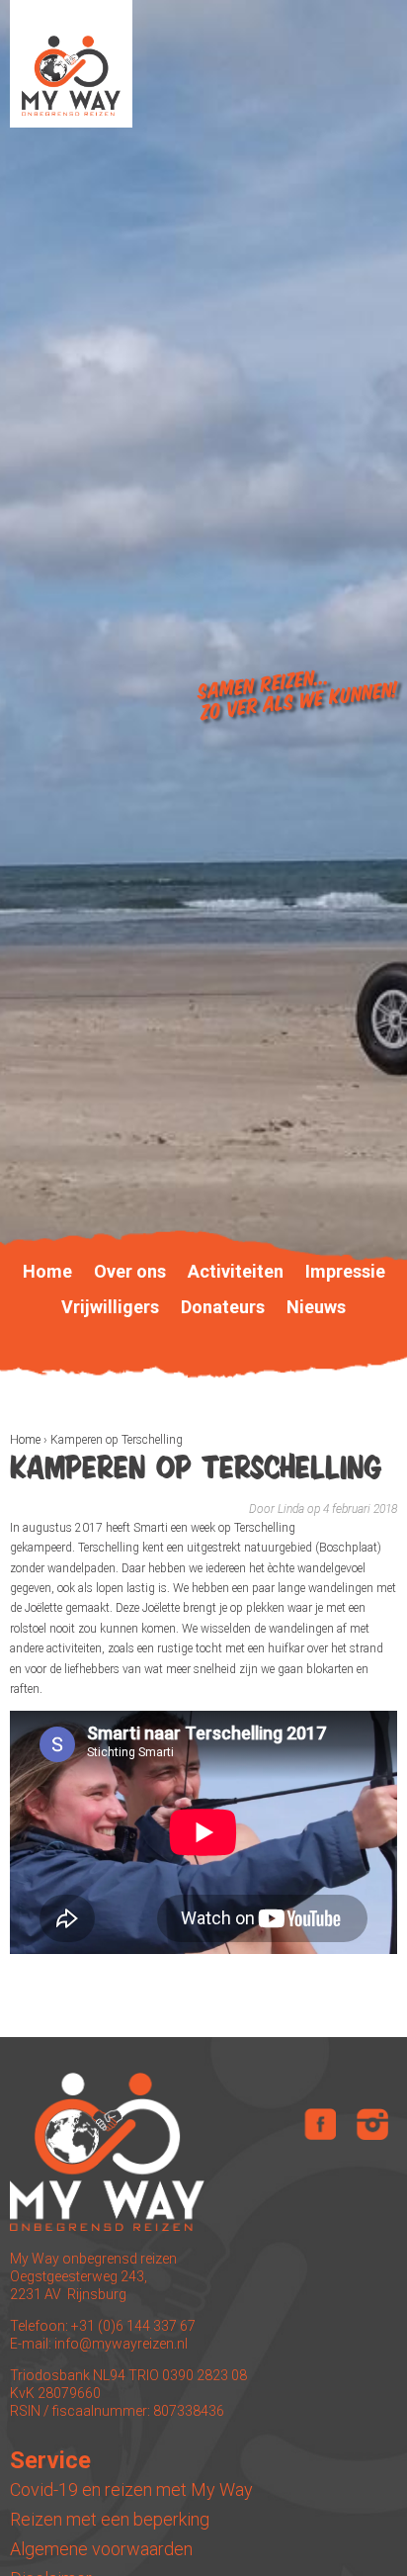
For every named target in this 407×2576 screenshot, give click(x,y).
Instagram (372, 2124)
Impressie (345, 1271)
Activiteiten (236, 1271)
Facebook (320, 2124)
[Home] (71, 64)
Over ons (130, 1271)
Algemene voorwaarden (101, 2549)
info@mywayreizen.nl (121, 2344)
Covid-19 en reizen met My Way (131, 2489)
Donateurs (223, 1307)
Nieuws (316, 1307)
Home (25, 1440)
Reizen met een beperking (110, 2519)
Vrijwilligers (110, 1307)
